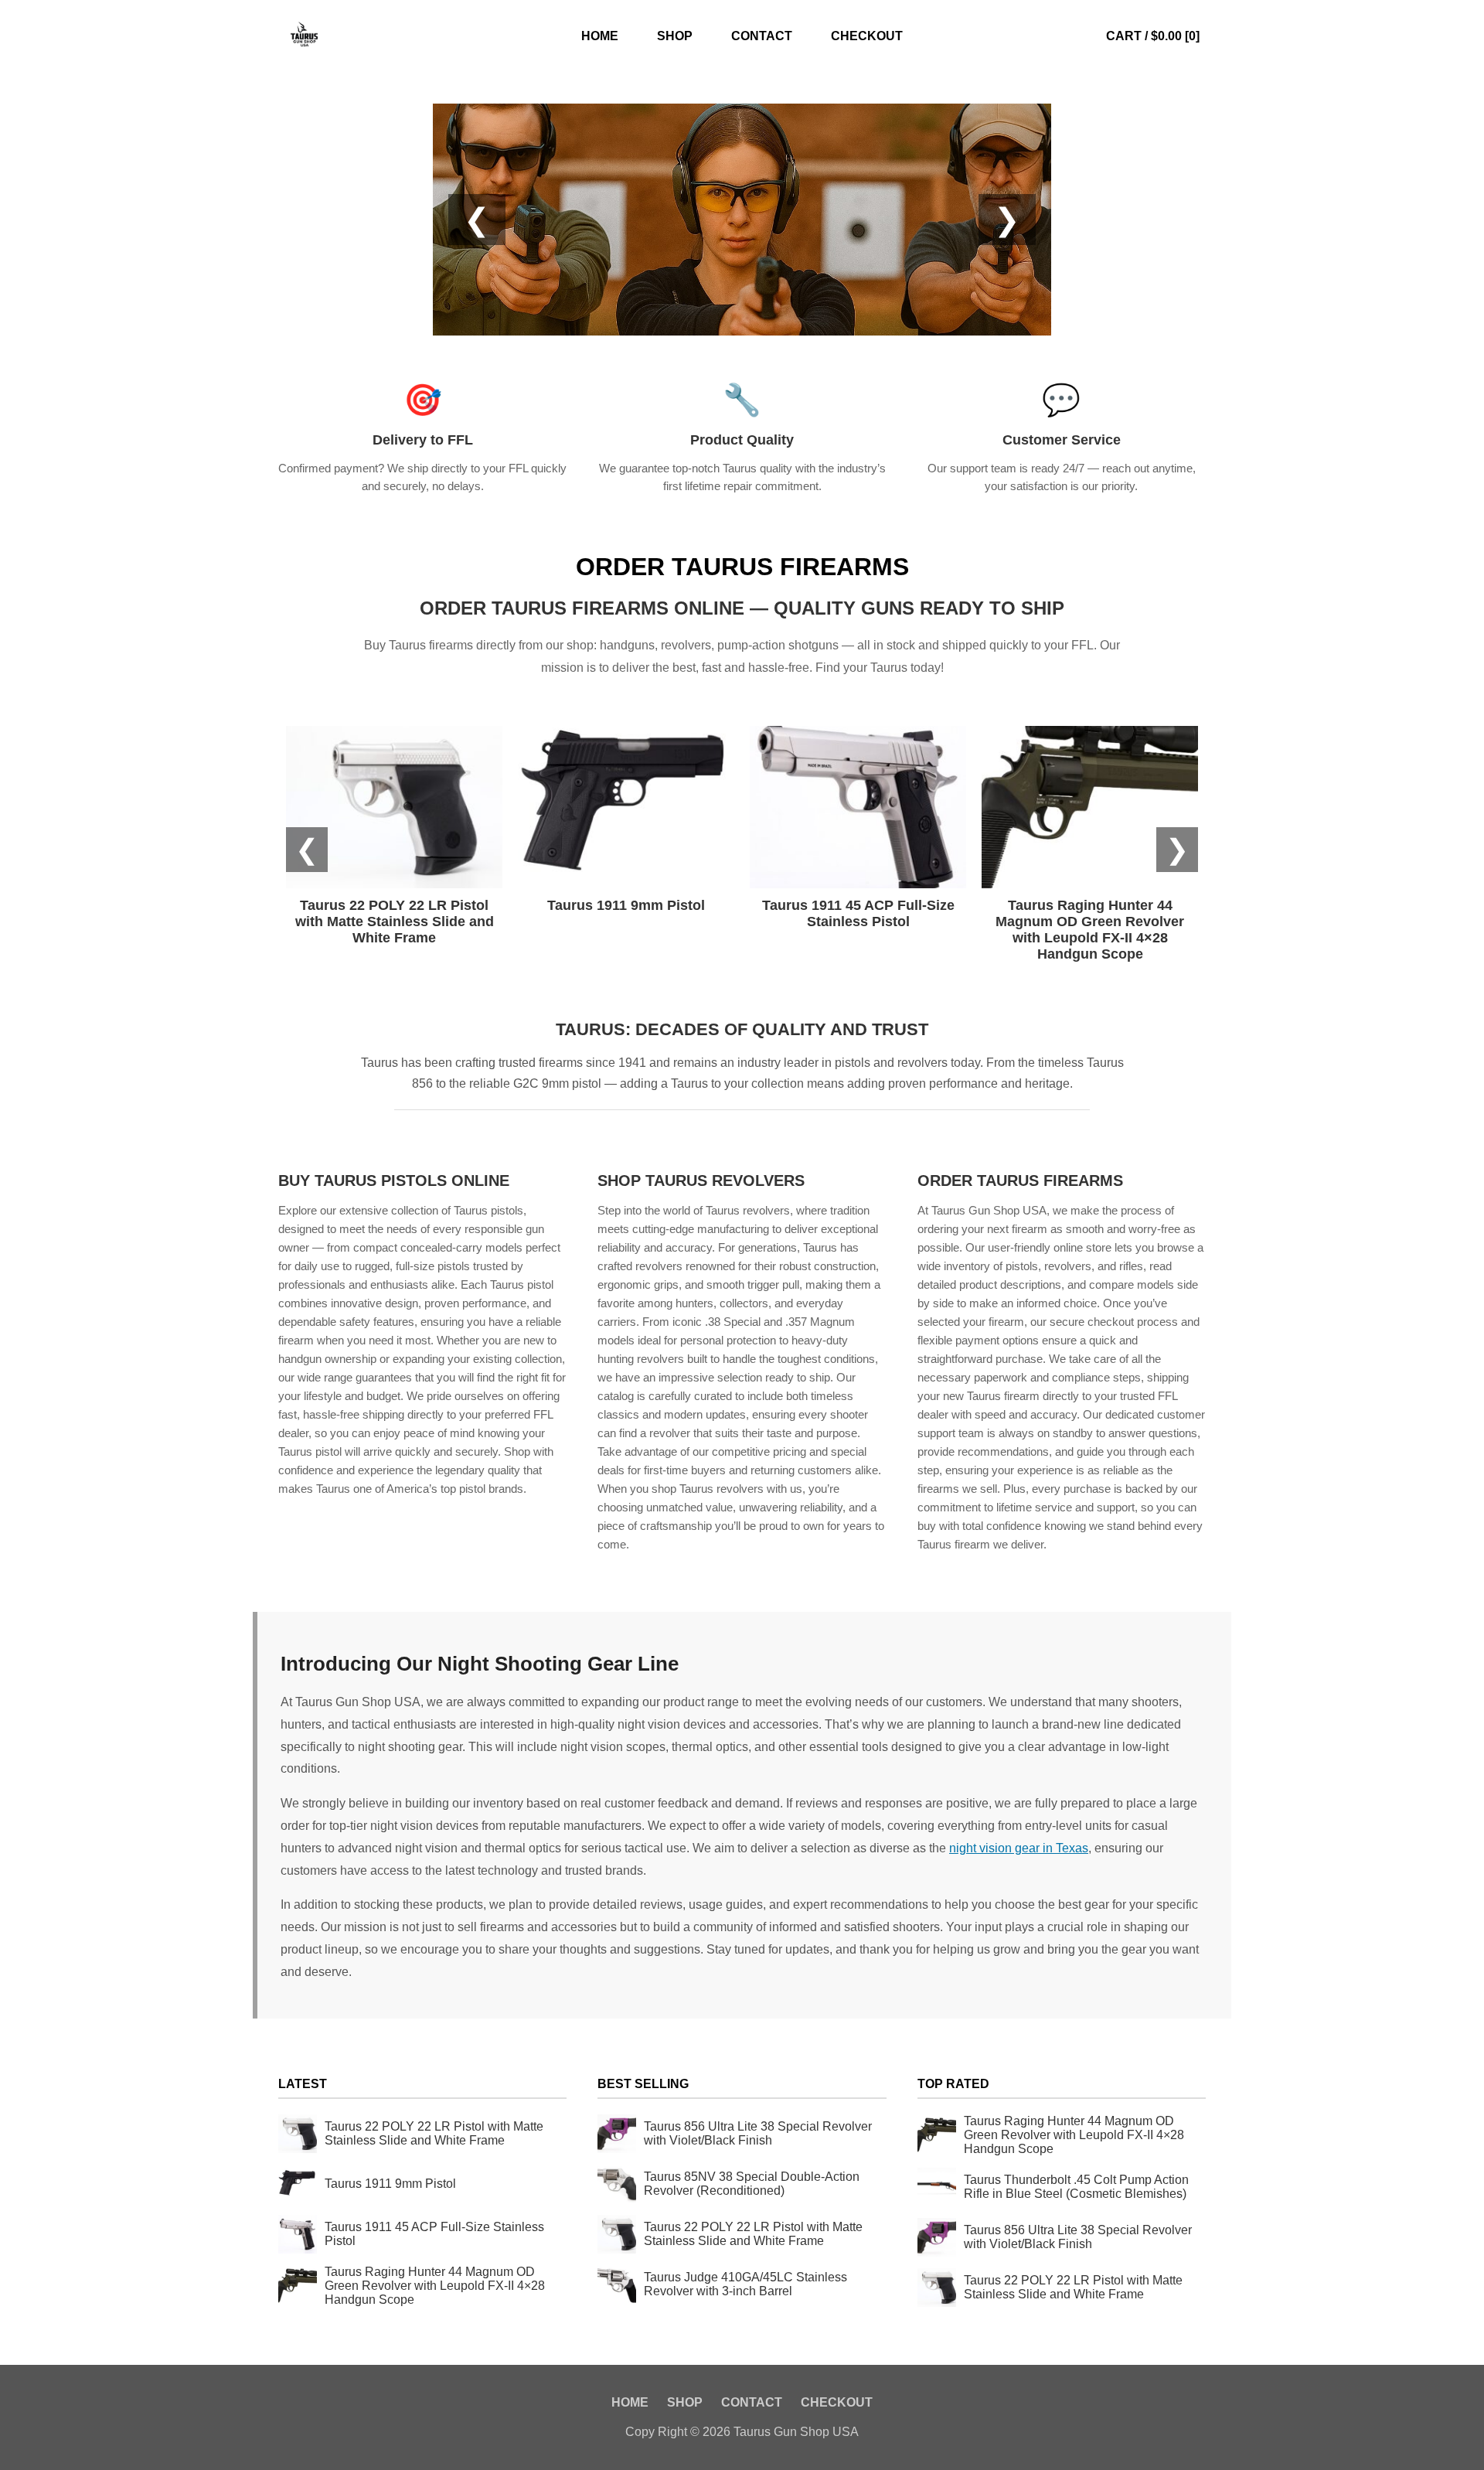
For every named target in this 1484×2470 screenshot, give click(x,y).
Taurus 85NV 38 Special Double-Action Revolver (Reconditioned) (752, 2184)
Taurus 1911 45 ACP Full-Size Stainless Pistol (434, 2234)
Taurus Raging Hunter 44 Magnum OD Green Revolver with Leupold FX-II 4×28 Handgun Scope (435, 2286)
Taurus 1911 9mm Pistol (390, 2184)
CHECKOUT (867, 36)
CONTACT (762, 36)
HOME (600, 36)
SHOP (675, 36)
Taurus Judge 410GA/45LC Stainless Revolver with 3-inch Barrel (745, 2284)
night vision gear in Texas (1019, 1848)
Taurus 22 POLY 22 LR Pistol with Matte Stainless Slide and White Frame (434, 2133)
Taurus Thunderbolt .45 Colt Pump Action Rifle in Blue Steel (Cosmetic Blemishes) (1076, 2187)
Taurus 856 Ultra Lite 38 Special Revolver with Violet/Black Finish (758, 2133)
